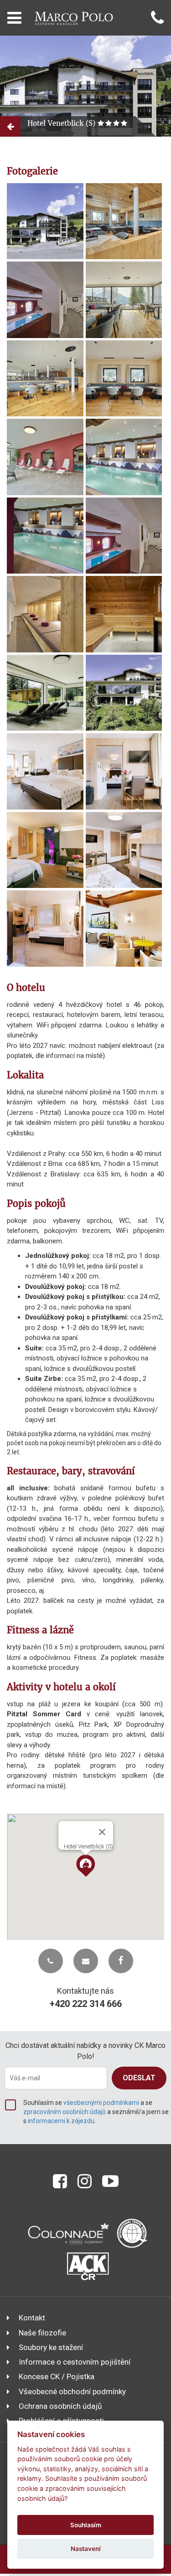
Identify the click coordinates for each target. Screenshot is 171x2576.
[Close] (102, 1832)
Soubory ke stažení (51, 2347)
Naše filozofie (42, 2333)
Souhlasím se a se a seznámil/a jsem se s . (96, 2112)
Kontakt (32, 2318)
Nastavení (86, 2549)
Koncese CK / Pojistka (57, 2376)
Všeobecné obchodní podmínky (72, 2391)
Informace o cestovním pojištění (75, 2362)
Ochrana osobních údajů (60, 2406)
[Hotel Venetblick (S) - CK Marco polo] (45, 221)
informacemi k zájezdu (61, 2121)
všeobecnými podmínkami (101, 2103)
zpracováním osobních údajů (65, 2112)
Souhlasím (86, 2525)
